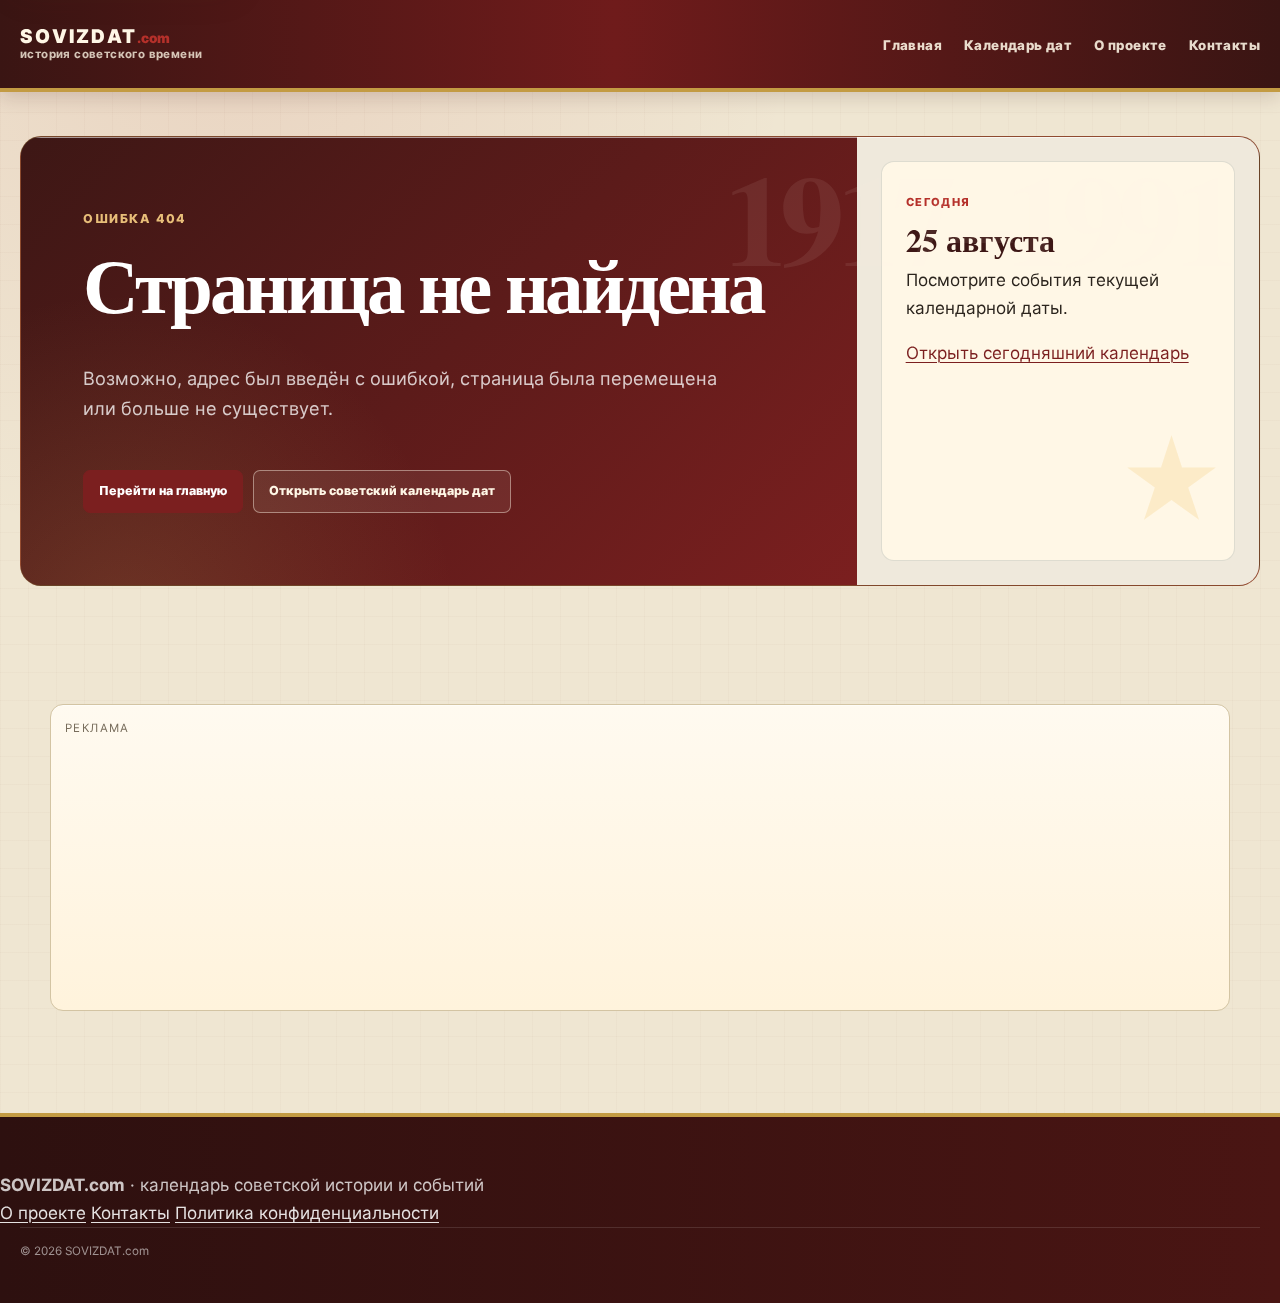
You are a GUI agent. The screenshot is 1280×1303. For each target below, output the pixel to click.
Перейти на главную (163, 490)
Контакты (1224, 45)
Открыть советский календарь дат (382, 490)
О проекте (1130, 45)
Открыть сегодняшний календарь (1047, 353)
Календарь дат (1018, 45)
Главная (912, 45)
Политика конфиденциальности (307, 1213)
